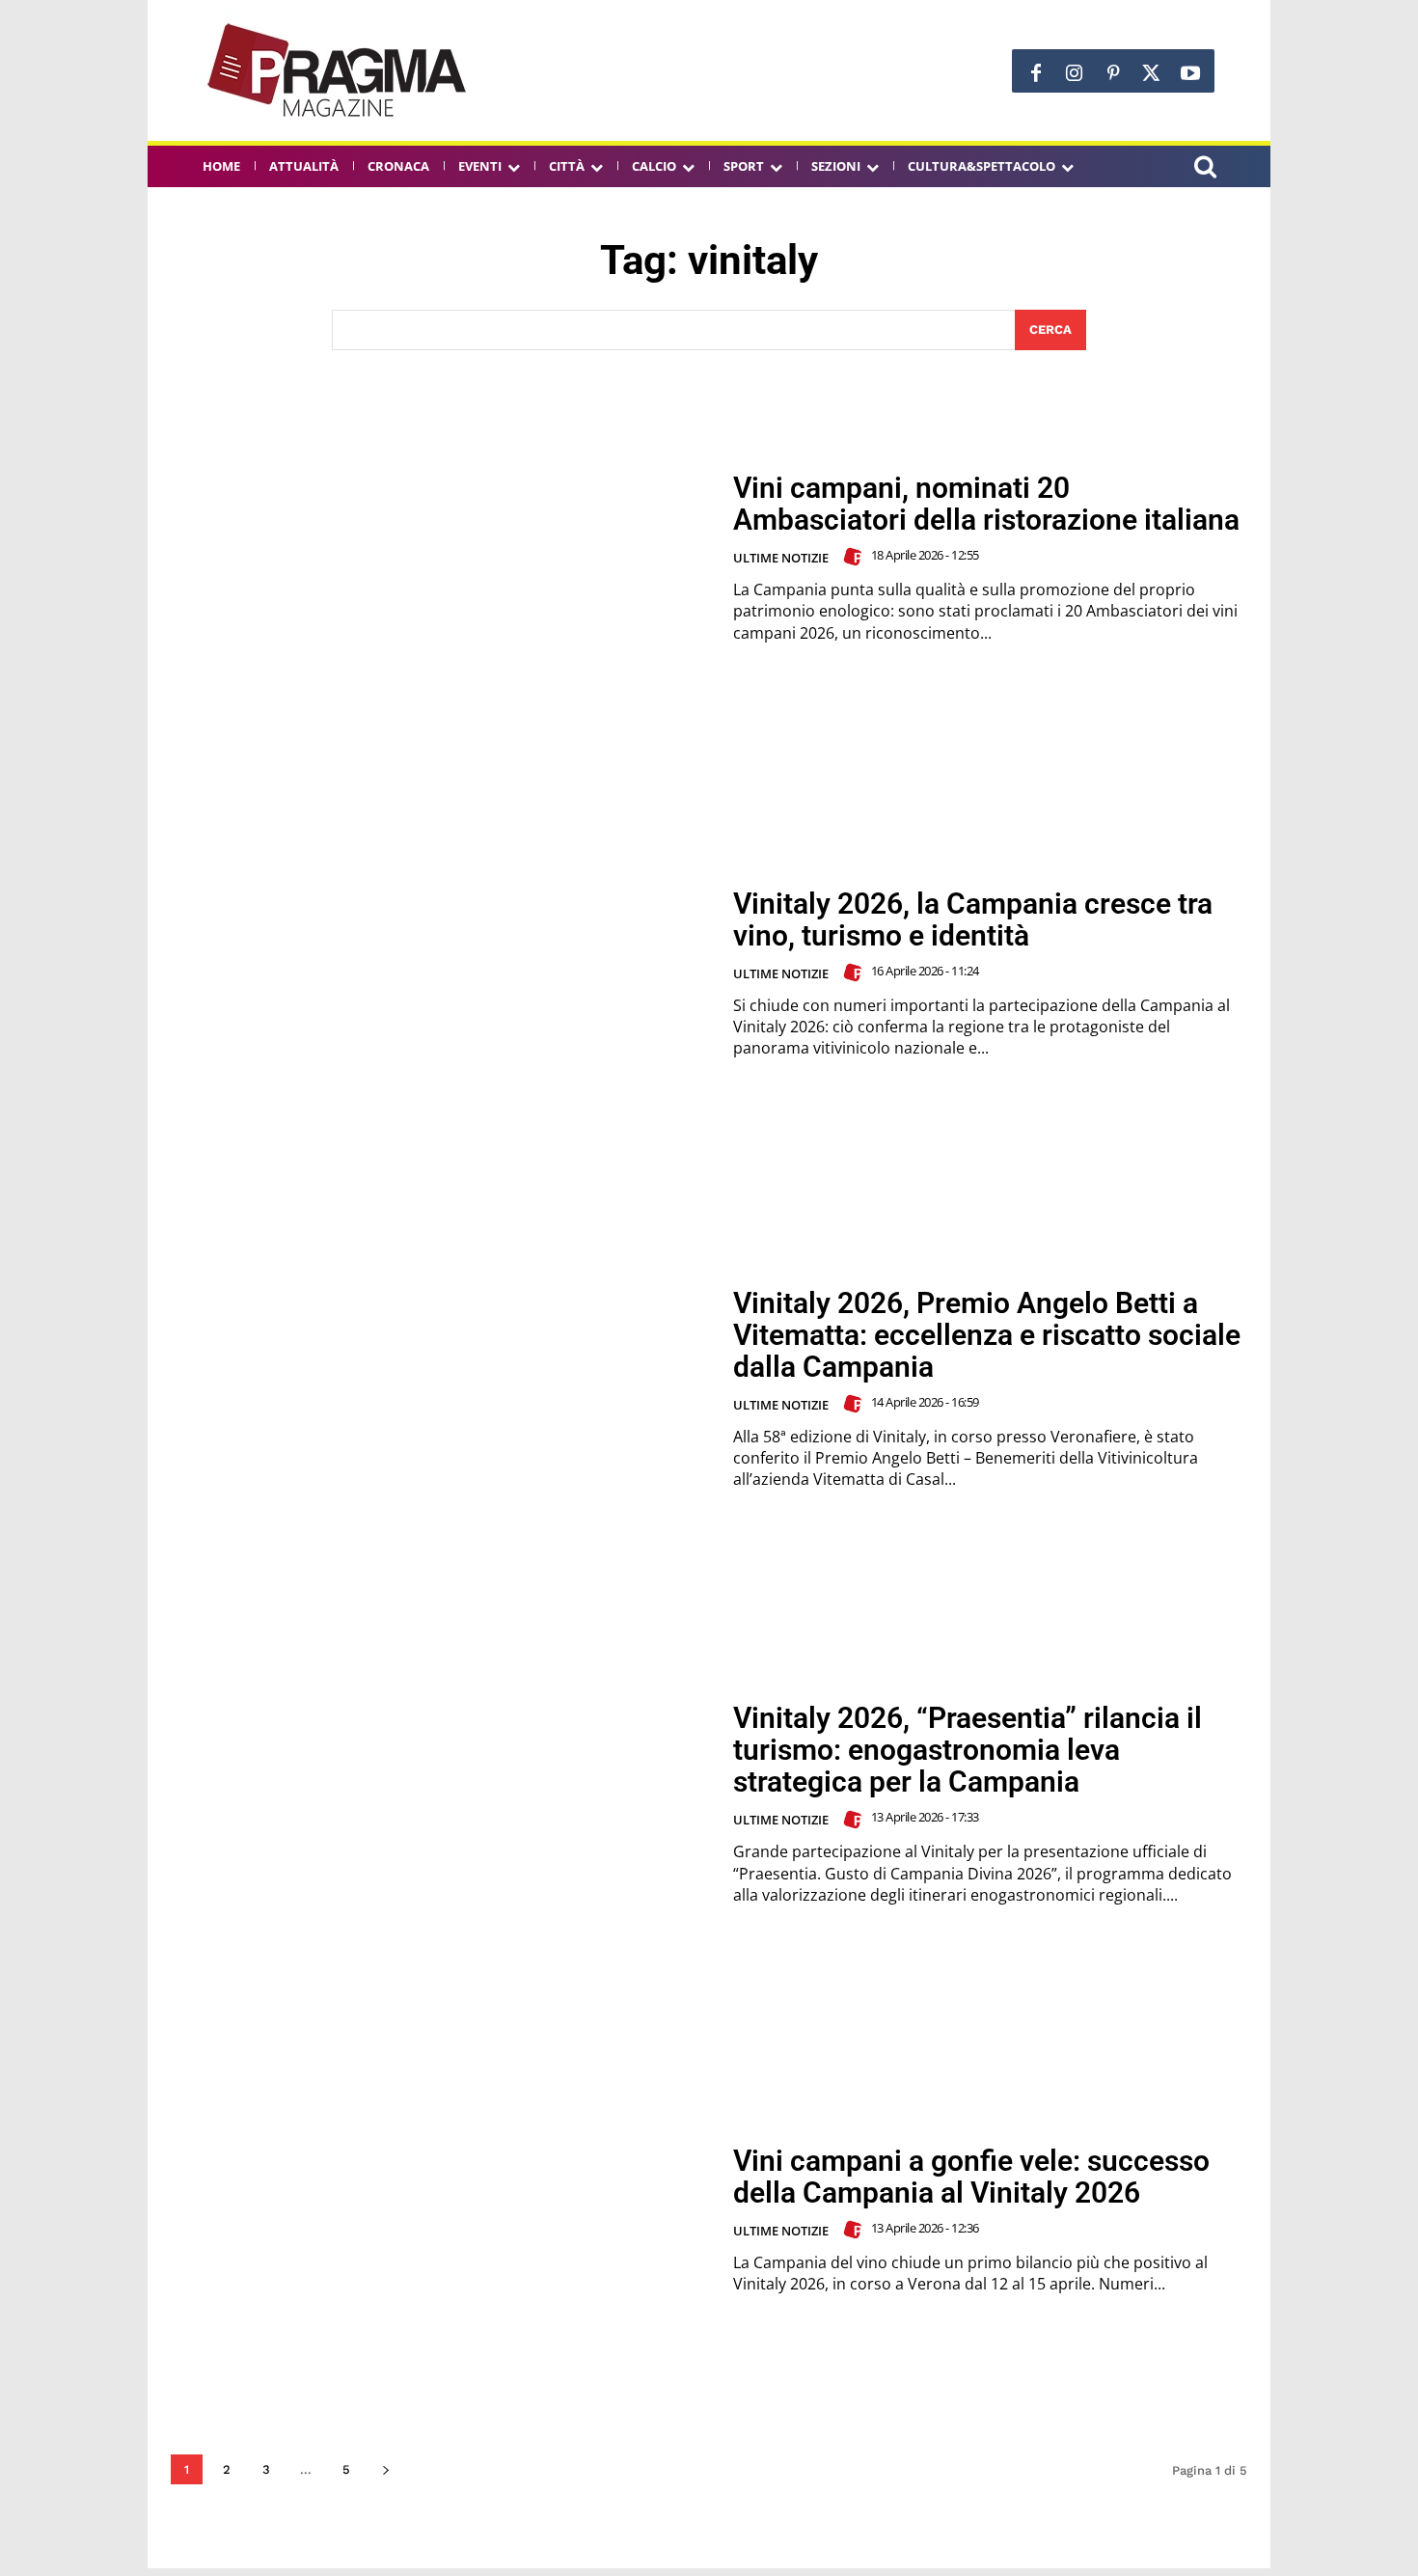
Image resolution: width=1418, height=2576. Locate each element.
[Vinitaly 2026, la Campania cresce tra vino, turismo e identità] (440, 973)
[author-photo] (856, 557)
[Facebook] (1036, 73)
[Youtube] (1190, 73)
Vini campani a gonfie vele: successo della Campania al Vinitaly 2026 (971, 2177)
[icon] (1205, 169)
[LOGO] (339, 70)
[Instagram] (1075, 73)
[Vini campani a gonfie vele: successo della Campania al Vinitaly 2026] (440, 2220)
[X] (1152, 73)
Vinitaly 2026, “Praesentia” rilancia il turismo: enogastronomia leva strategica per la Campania (968, 1750)
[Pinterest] (1113, 73)
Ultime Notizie (781, 558)
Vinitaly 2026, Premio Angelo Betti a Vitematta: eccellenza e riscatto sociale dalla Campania (987, 1335)
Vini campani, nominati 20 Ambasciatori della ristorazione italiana (986, 504)
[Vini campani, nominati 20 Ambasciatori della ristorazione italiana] (440, 558)
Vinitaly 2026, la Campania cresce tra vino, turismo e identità (973, 919)
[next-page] (385, 2469)
